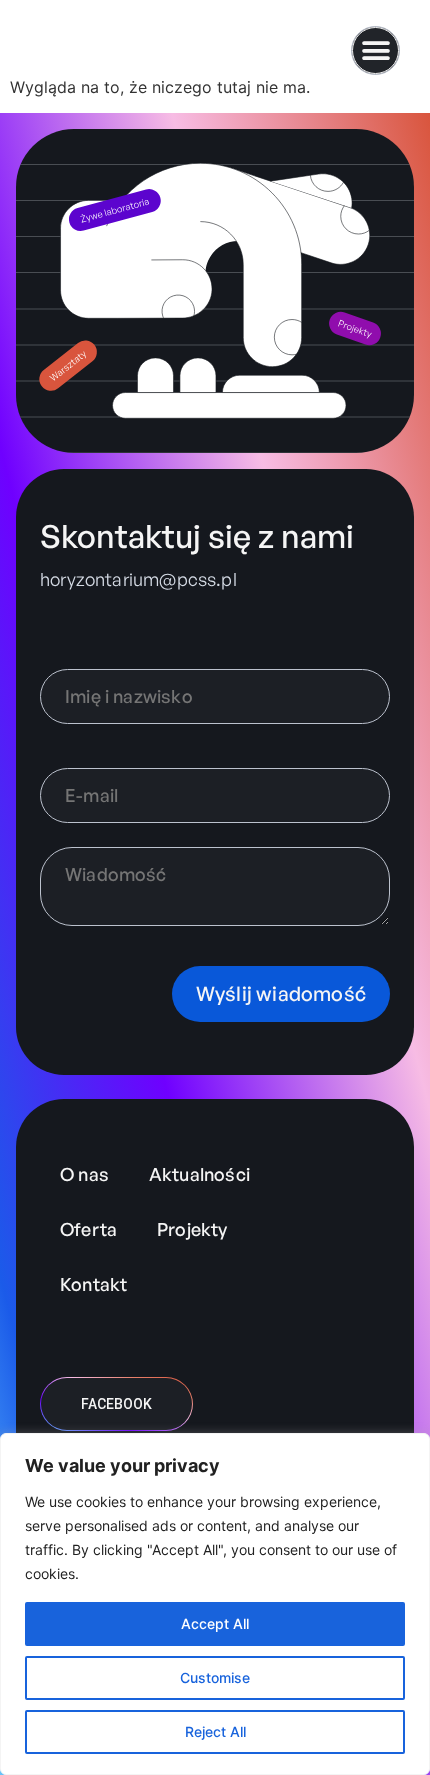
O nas (84, 1174)
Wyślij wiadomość (281, 993)
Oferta (88, 1229)
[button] (375, 50)
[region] (215, 1604)
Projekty (192, 1229)
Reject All (215, 1731)
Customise (215, 1677)
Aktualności (199, 1174)
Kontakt (93, 1284)
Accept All (215, 1623)
